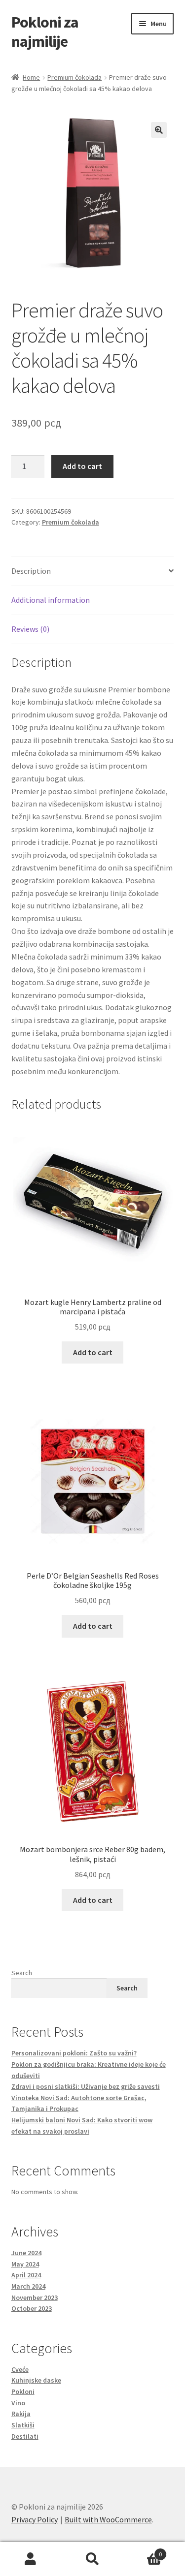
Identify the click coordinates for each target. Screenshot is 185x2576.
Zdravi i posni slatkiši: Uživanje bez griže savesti (86, 2086)
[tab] (93, 572)
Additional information (51, 600)
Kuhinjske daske (36, 2380)
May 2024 (25, 2264)
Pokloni (23, 2391)
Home (31, 77)
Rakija (21, 2414)
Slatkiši (23, 2425)
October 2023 (32, 2308)
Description (31, 571)
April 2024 (26, 2275)
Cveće (20, 2369)
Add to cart (82, 466)
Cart (143, 2551)
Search (22, 1973)
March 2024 (28, 2286)
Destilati (25, 2436)
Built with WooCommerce (108, 2519)
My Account (31, 2559)
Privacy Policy (35, 2519)
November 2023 (35, 2297)
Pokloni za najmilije (45, 32)
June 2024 (26, 2253)
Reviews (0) (30, 629)
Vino (18, 2403)
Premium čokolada (74, 77)
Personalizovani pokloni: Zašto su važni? (74, 2053)
